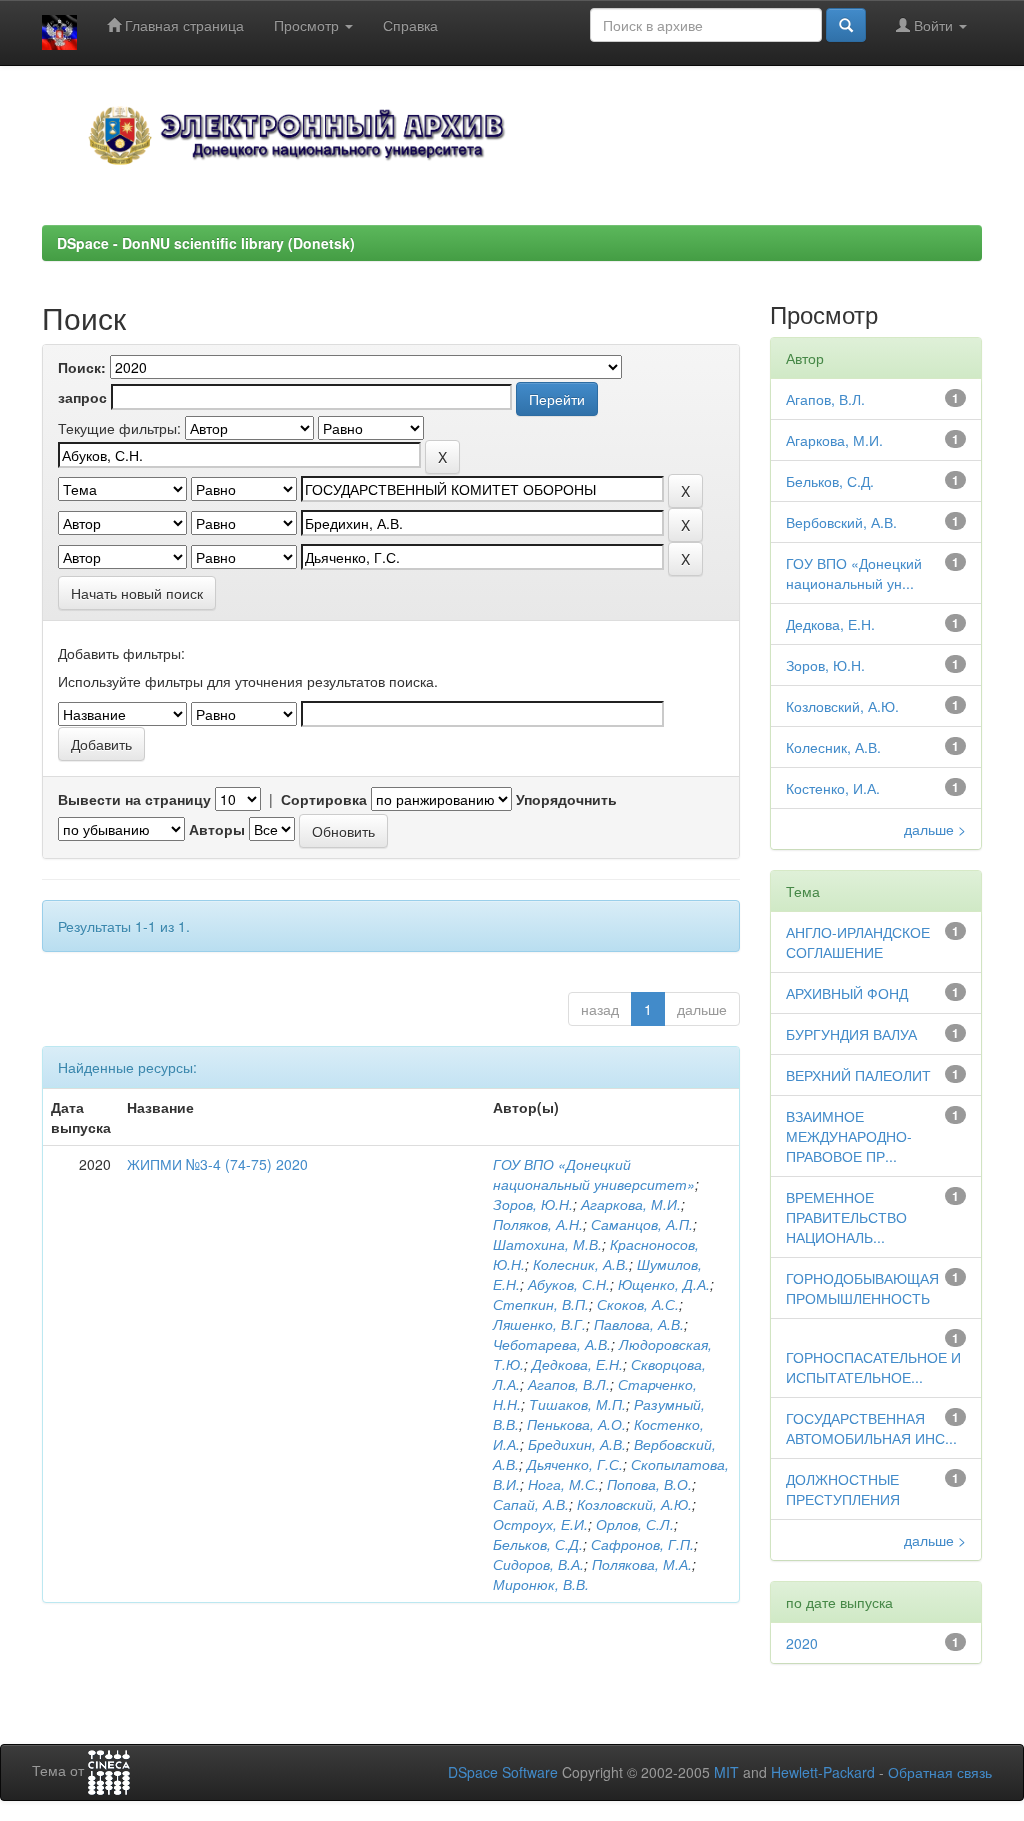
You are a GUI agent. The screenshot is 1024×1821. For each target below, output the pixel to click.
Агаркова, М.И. (631, 1204)
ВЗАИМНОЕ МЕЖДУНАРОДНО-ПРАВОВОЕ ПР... (849, 1136)
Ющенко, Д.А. (664, 1284)
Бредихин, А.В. (577, 1444)
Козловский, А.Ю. (634, 1504)
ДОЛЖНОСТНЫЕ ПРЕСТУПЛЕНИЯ (843, 1489)
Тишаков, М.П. (577, 1404)
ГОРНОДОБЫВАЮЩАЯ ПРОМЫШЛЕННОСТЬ (862, 1288)
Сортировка (324, 799)
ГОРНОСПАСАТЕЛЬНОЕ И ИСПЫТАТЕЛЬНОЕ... (873, 1367)
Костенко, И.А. (833, 788)
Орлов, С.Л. (635, 1524)
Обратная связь (940, 1772)
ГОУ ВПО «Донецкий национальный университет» (594, 1174)
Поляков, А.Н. (538, 1224)
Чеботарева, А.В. (552, 1344)
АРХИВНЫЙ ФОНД (847, 993)
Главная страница (182, 25)
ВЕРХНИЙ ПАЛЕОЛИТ (858, 1075)
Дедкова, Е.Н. (577, 1364)
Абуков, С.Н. (569, 1284)
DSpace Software (503, 1772)
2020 (802, 1643)
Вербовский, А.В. (841, 522)
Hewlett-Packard (823, 1772)
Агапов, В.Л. (569, 1384)
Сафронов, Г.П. (642, 1544)
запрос (82, 397)
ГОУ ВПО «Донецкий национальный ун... (854, 573)
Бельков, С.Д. (538, 1544)
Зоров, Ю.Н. (533, 1204)
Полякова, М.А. (642, 1564)
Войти (933, 25)
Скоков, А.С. (638, 1304)
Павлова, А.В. (639, 1324)
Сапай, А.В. (531, 1504)
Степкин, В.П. (541, 1304)
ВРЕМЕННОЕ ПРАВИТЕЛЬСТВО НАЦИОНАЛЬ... (846, 1217)
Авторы (217, 829)
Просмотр (308, 25)
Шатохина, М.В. (547, 1244)
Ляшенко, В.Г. (539, 1324)
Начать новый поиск (137, 593)
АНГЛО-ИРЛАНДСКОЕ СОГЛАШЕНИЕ (858, 942)
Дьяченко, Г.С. (575, 1464)
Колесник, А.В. (581, 1264)
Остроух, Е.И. (540, 1524)
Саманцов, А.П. (642, 1224)
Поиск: (82, 367)
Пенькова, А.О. (576, 1424)
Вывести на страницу (134, 799)
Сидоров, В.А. (538, 1564)
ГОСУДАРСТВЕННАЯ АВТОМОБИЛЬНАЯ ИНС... (871, 1428)
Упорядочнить (566, 799)
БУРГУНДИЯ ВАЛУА (851, 1034)
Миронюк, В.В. (541, 1584)
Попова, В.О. (649, 1484)
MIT (726, 1772)
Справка (410, 25)
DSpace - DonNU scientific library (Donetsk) (206, 243)
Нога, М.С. (563, 1484)
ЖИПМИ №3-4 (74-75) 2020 (217, 1164)
